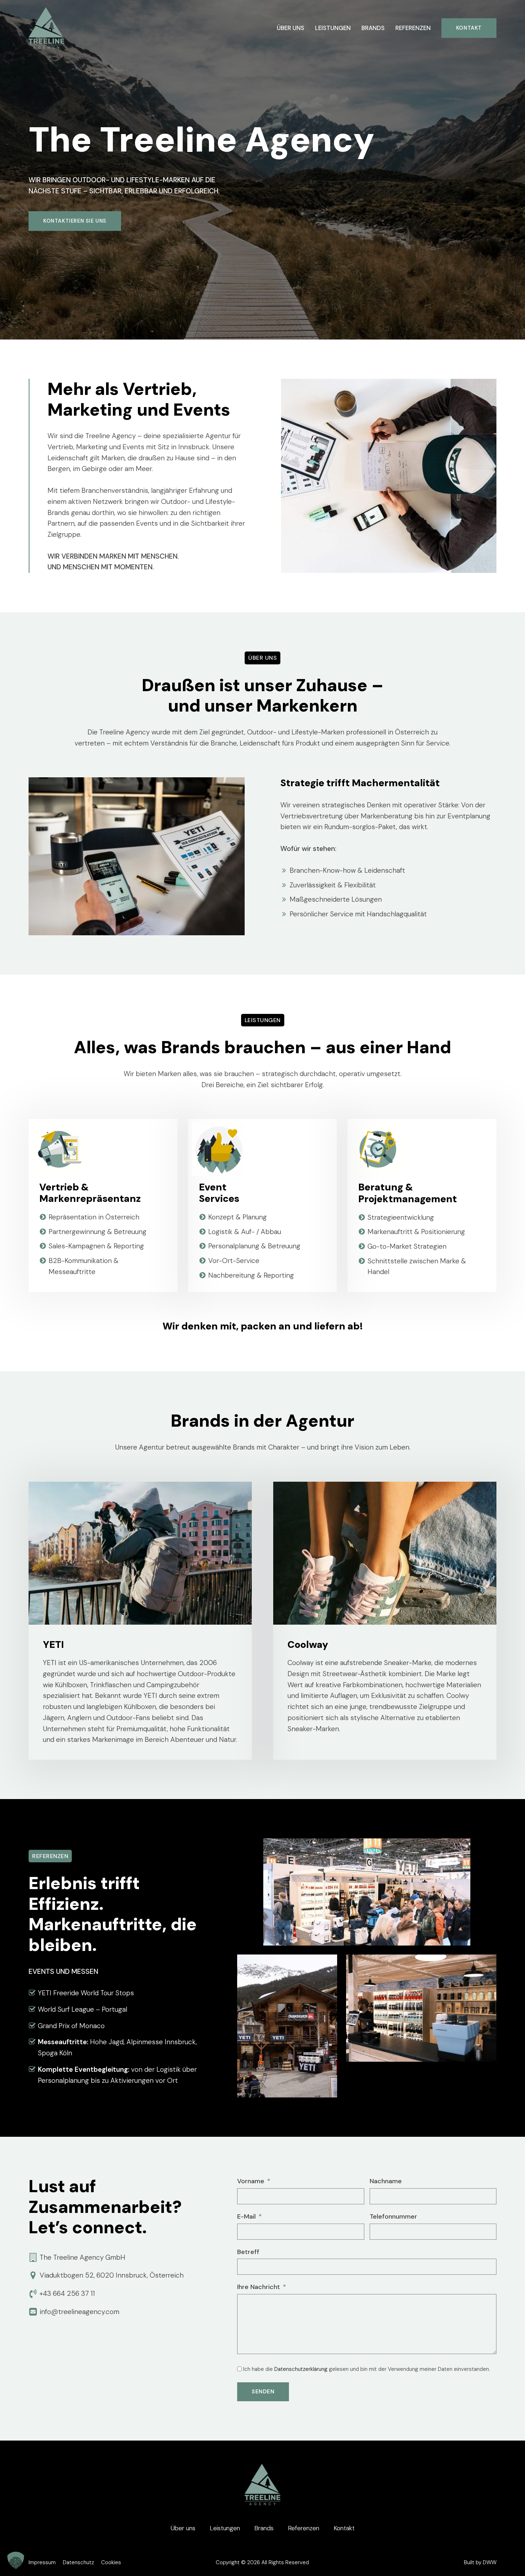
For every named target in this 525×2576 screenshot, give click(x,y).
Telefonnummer (393, 2216)
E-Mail (246, 2216)
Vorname (251, 2181)
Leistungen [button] (333, 28)
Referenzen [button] (413, 28)
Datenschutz (78, 2562)
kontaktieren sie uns (75, 221)
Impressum (42, 2562)
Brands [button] (373, 28)
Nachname (386, 2181)
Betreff (248, 2252)
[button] (16, 2560)
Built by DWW (480, 2562)
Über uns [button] (291, 28)
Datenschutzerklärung (301, 2369)
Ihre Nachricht (259, 2287)
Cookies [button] (111, 2562)
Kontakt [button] (344, 2528)
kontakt (469, 28)
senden (263, 2392)
